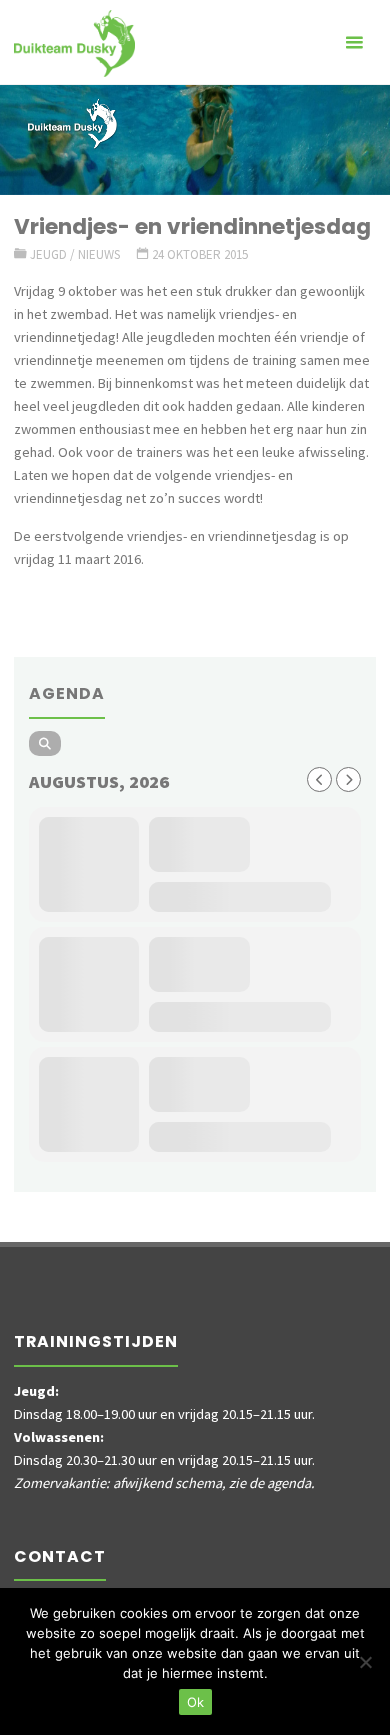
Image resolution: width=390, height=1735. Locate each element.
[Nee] (365, 1662)
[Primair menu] (354, 42)
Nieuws (99, 254)
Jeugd (48, 254)
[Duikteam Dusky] (74, 42)
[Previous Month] (319, 779)
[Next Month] (348, 779)
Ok (195, 1702)
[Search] (45, 743)
